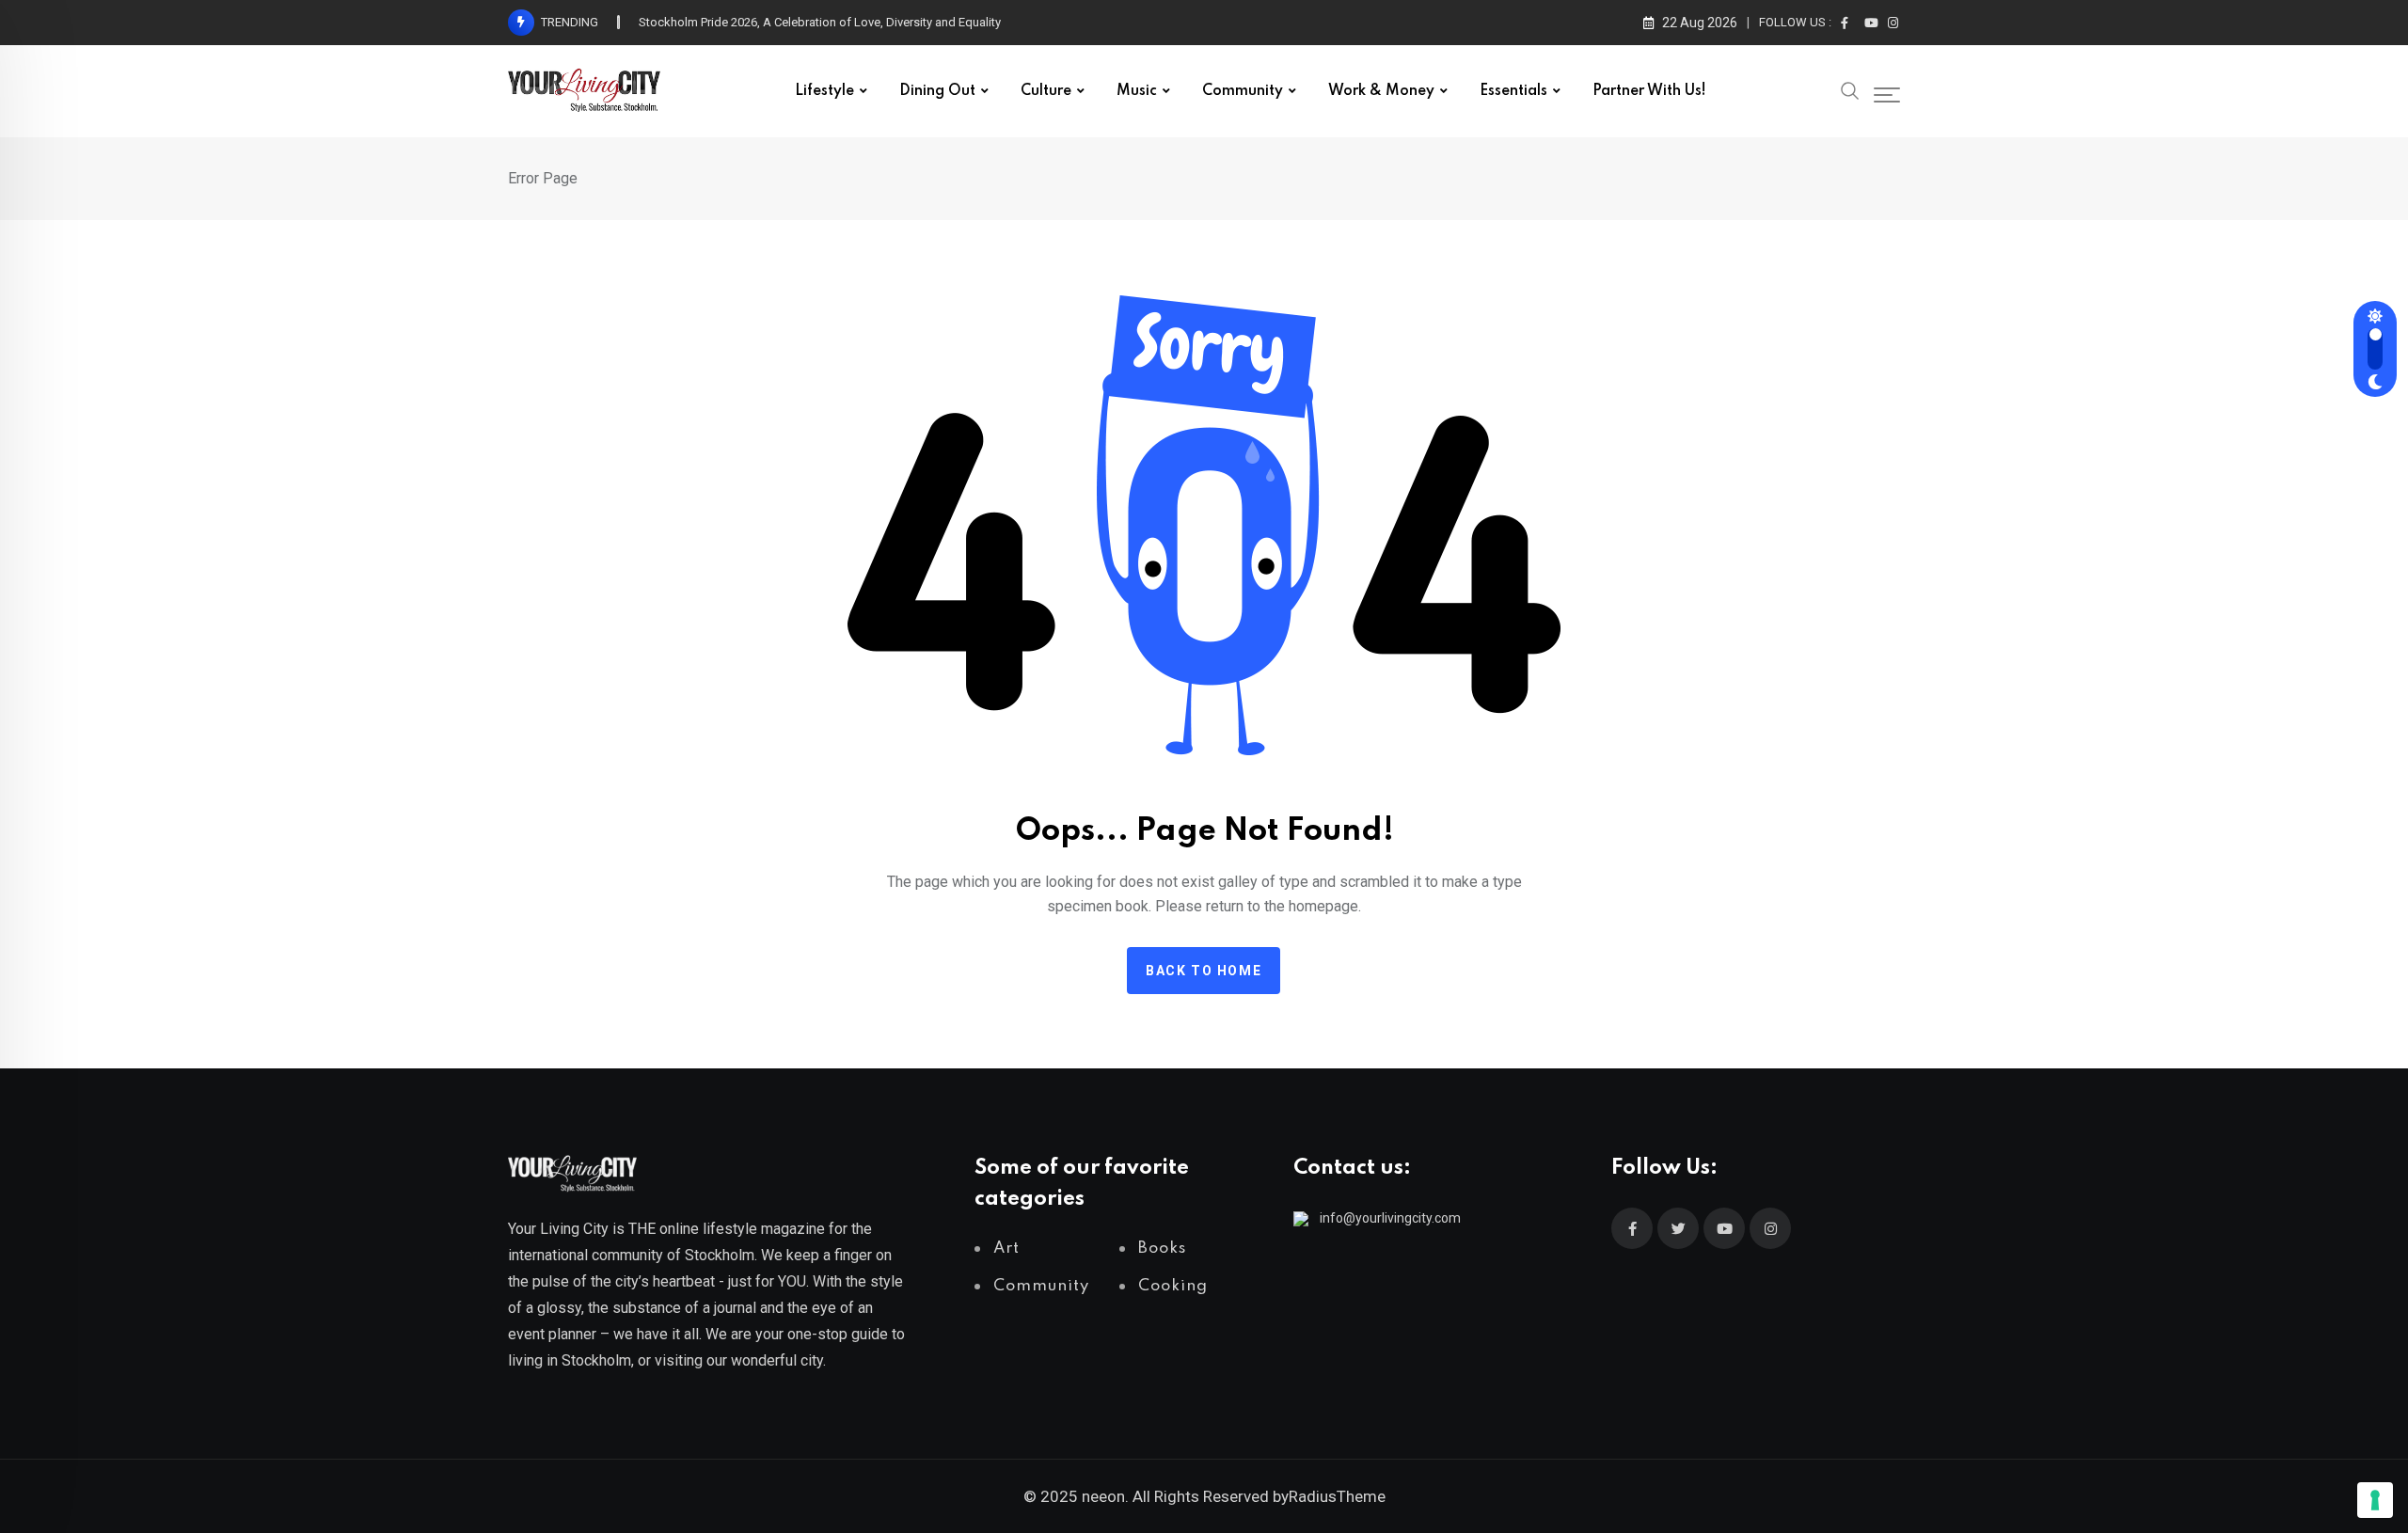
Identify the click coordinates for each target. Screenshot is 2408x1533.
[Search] (1850, 89)
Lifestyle (824, 91)
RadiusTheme (1337, 1496)
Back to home (1204, 971)
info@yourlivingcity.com (1390, 1218)
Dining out (937, 91)
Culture (1046, 91)
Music (1137, 91)
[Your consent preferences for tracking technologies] (2375, 1500)
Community (1243, 91)
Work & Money (1381, 91)
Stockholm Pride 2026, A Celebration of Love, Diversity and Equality (820, 22)
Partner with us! (1649, 91)
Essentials (1513, 91)
